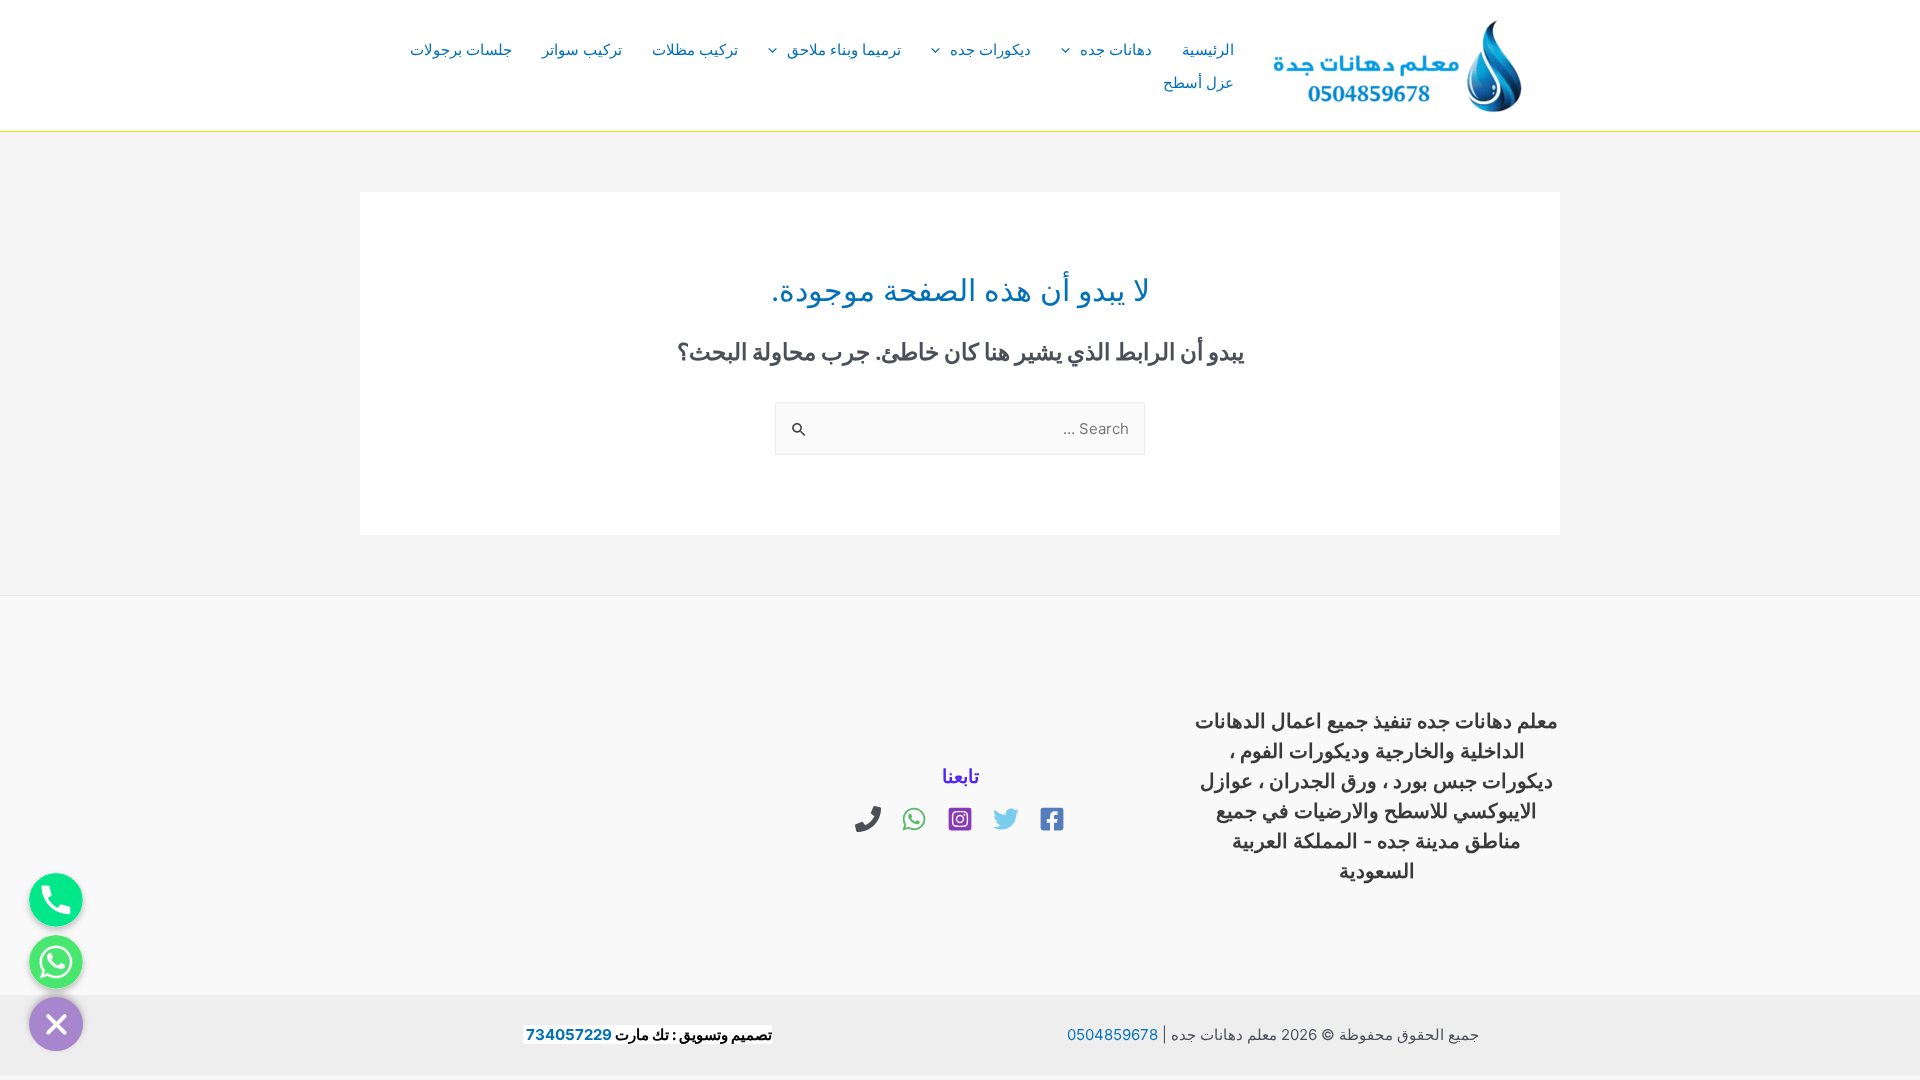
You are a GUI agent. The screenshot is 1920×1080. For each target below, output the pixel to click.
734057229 (569, 1034)
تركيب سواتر (582, 49)
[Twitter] (1006, 819)
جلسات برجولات (461, 49)
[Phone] (868, 819)
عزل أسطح (1198, 82)
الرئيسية (1208, 49)
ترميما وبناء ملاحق (844, 49)
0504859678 (1112, 1034)
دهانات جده (1116, 49)
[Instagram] (960, 819)
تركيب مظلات (695, 49)
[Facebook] (1052, 819)
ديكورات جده (990, 49)
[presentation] (1070, 49)
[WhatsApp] (914, 819)
